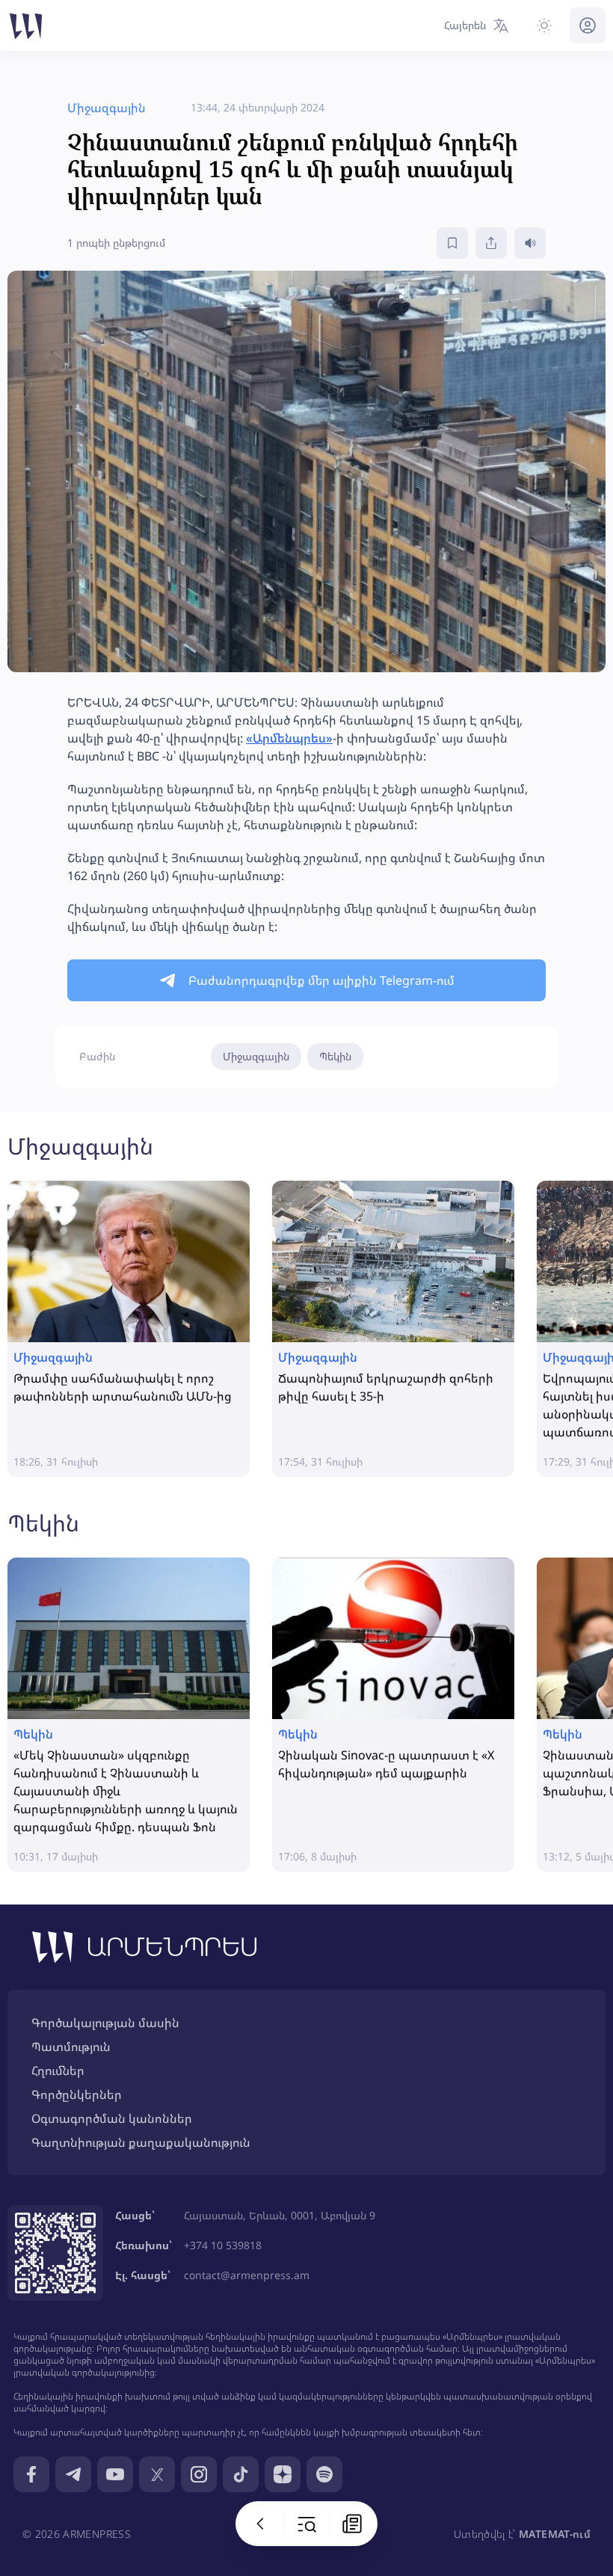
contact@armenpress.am (247, 2275)
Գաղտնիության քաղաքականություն (141, 2142)
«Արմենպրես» (289, 738)
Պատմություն (71, 2047)
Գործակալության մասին (105, 2023)
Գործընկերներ (77, 2094)
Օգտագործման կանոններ (112, 2118)
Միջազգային (256, 1056)
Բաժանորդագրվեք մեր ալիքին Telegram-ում (321, 980)
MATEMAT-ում (555, 2534)
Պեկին (335, 1056)
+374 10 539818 (223, 2245)
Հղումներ (58, 2071)
